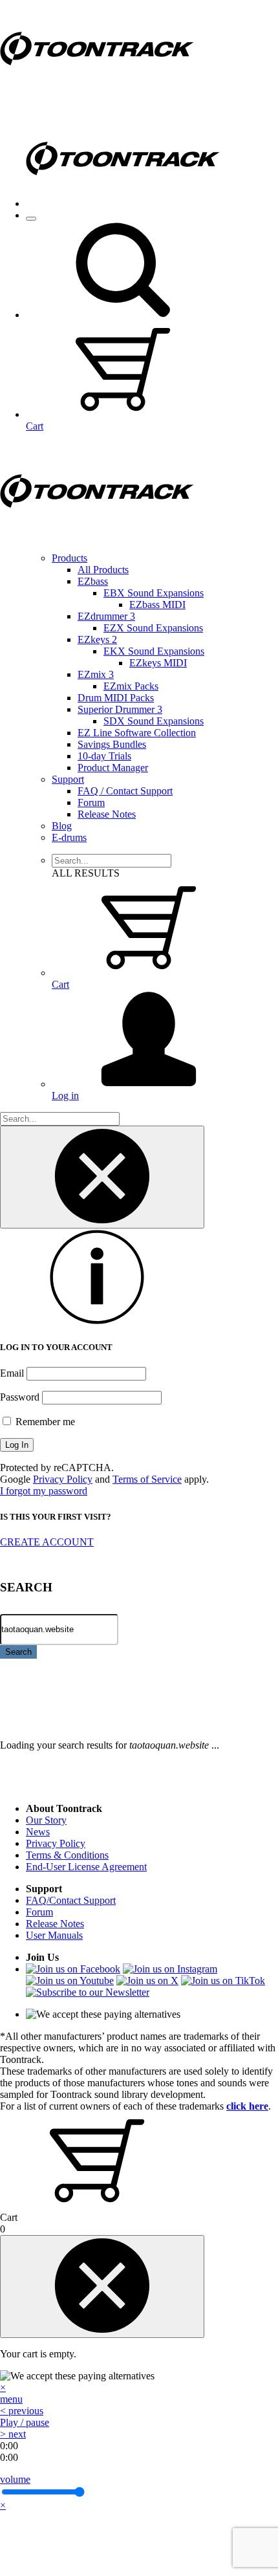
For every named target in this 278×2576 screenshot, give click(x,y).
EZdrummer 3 (106, 616)
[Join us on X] (147, 1981)
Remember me (44, 1422)
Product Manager (113, 768)
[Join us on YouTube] (70, 1981)
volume (15, 2479)
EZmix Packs (131, 686)
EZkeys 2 (97, 639)
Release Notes (107, 814)
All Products (103, 570)
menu (11, 2399)
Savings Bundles (112, 744)
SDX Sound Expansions (154, 721)
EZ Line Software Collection (137, 733)
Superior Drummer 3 (120, 709)
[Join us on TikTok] (223, 1981)
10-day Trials (104, 756)
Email (12, 1373)
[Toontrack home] (97, 93)
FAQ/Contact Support (71, 1900)
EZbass (93, 581)
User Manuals (54, 1935)
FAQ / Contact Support (125, 791)
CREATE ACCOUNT (47, 1542)
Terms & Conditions (67, 1855)
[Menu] (31, 219)
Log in (65, 1096)
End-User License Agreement (86, 1867)
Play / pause (25, 2422)
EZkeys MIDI (158, 663)
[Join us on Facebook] (73, 1969)
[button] (123, 315)
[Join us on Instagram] (170, 1969)
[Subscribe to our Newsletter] (88, 1992)
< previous (22, 2411)
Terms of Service (147, 1479)
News (38, 1832)
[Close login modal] (102, 1177)
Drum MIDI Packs (116, 698)
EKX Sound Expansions (154, 651)
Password (20, 1397)
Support (68, 779)
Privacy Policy (63, 1479)
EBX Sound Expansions (154, 593)
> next (13, 2434)
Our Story (46, 1820)
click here (247, 2106)
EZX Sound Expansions (153, 628)
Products (69, 558)
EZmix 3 (96, 674)
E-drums (69, 837)
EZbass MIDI (157, 605)
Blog (62, 826)
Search (18, 1652)
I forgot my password (44, 1491)
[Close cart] (102, 2287)
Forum (91, 802)
